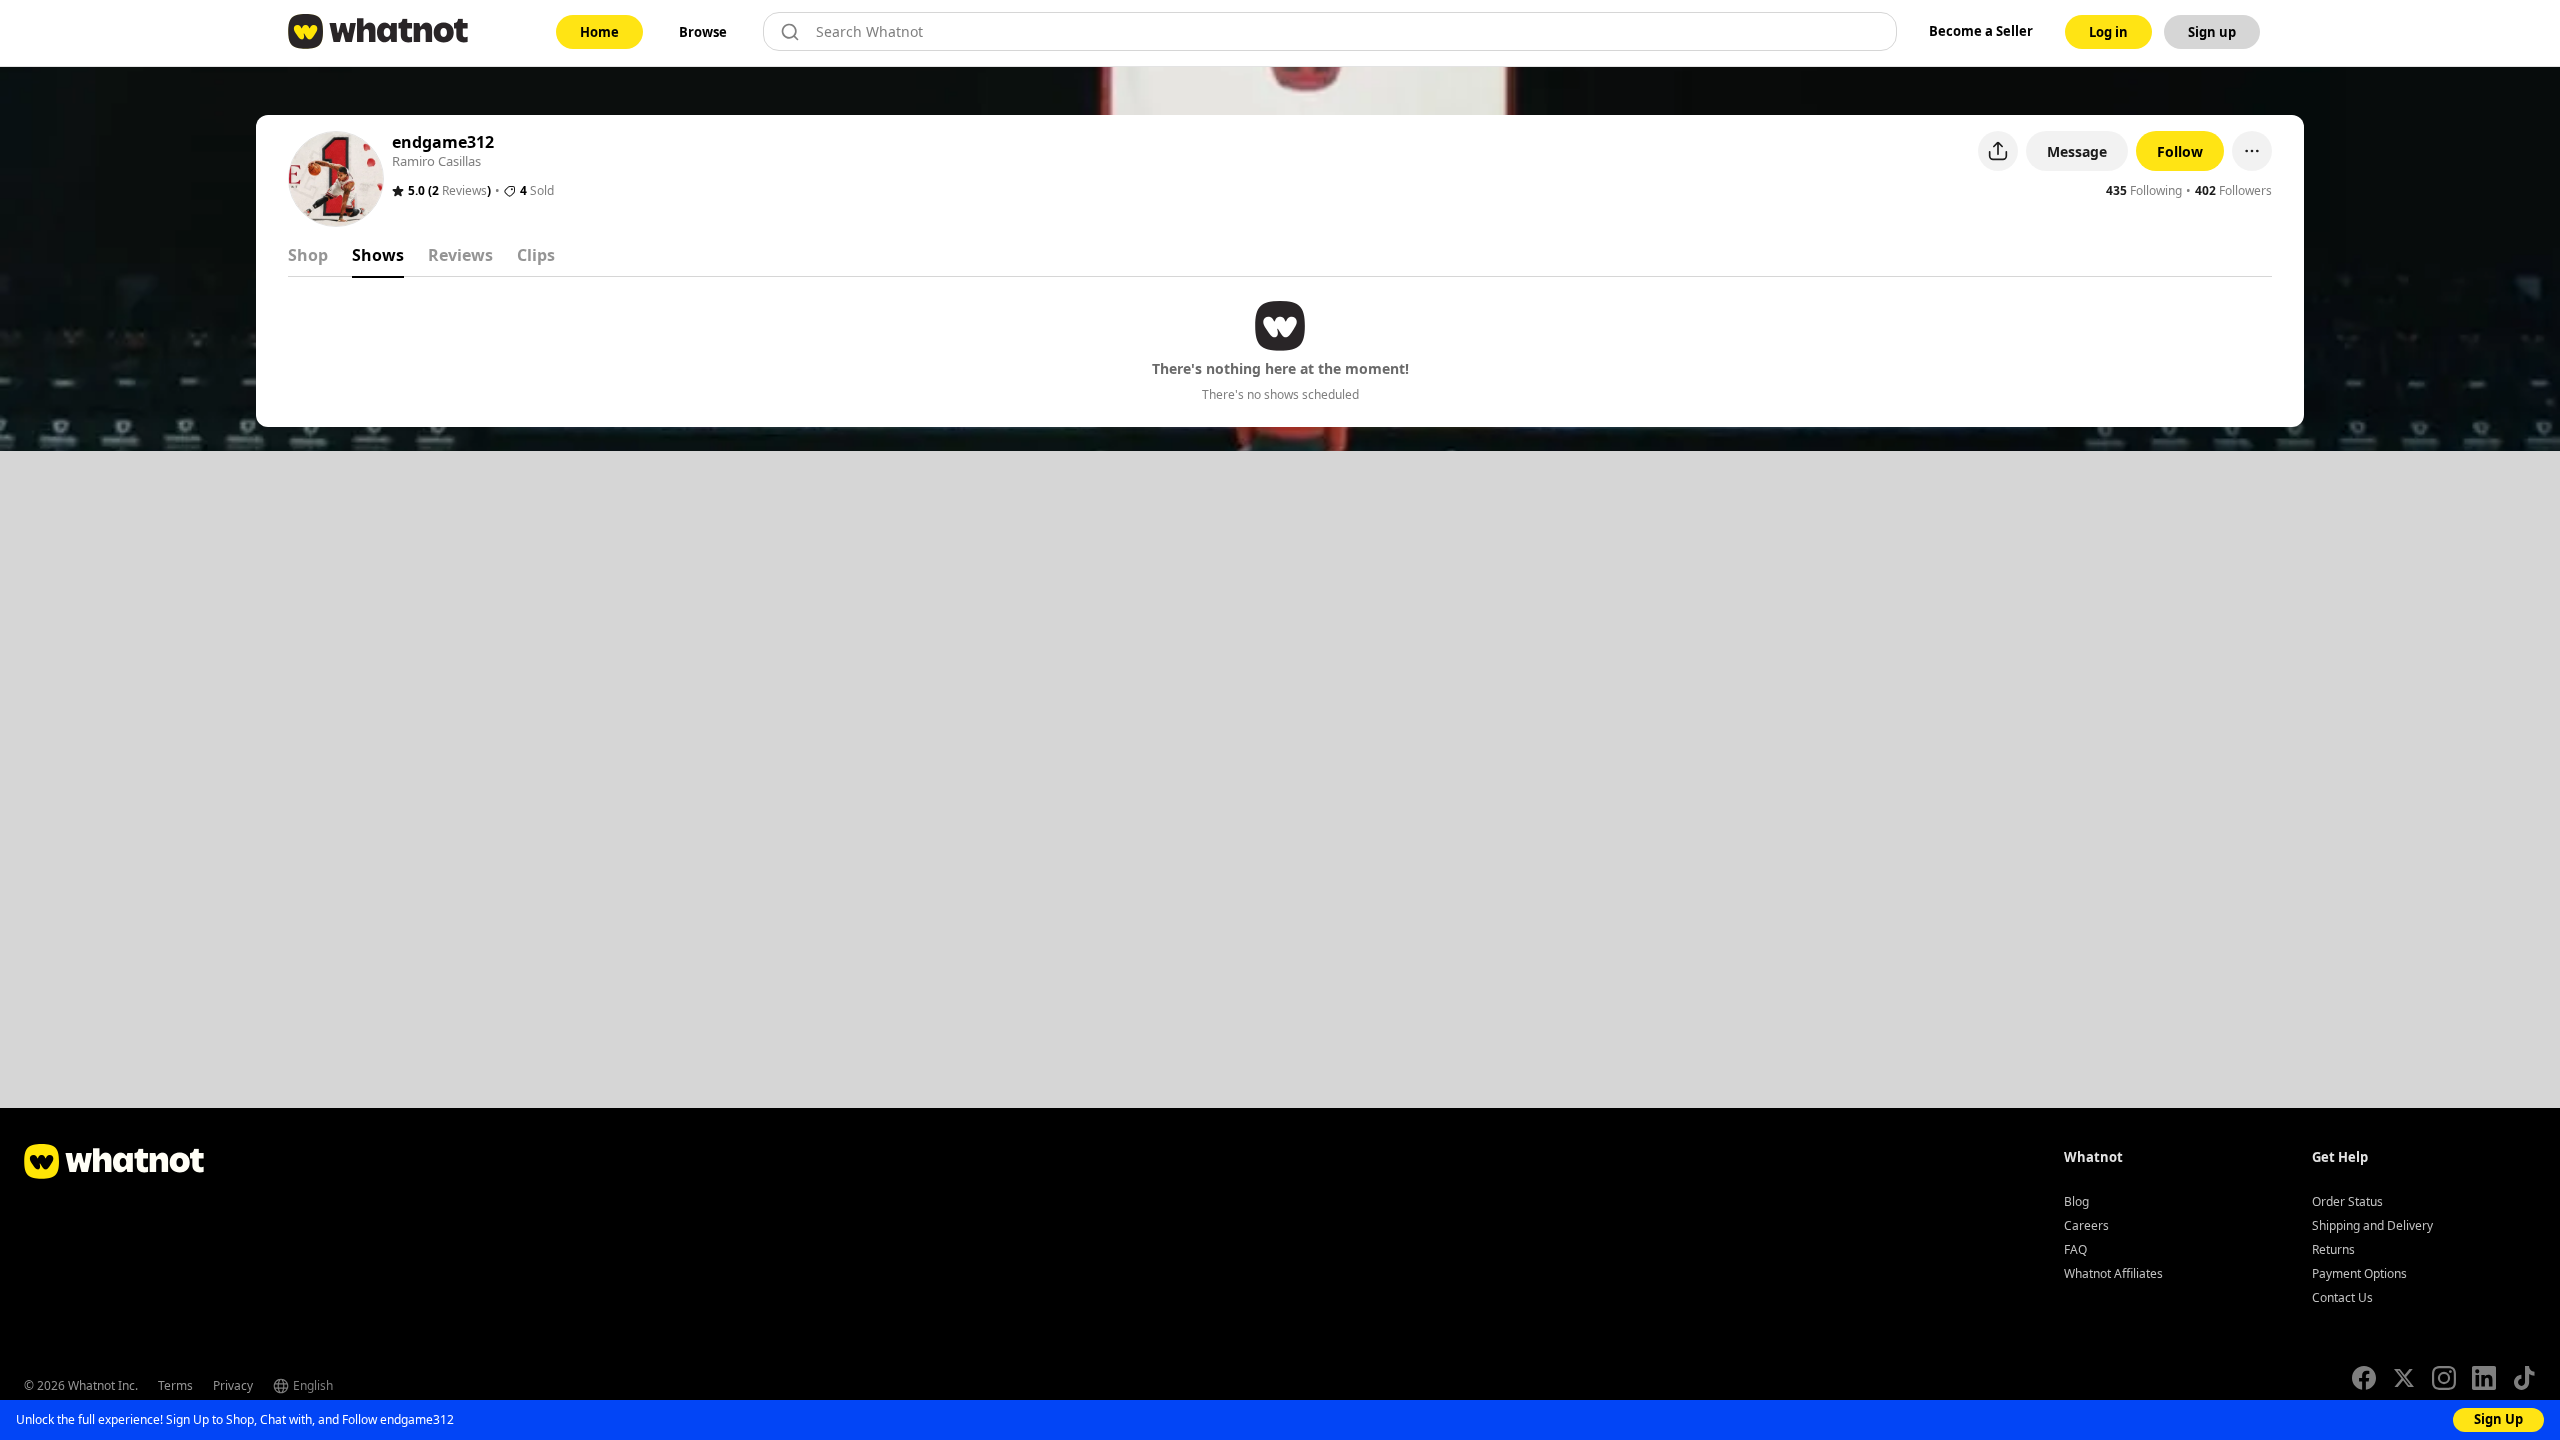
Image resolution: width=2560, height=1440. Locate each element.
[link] (599, 32)
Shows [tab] (378, 255)
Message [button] (2077, 151)
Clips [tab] (536, 255)
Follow (2180, 151)
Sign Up (2498, 1419)
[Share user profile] (1998, 151)
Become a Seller (1981, 31)
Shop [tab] (308, 255)
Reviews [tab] (460, 255)
